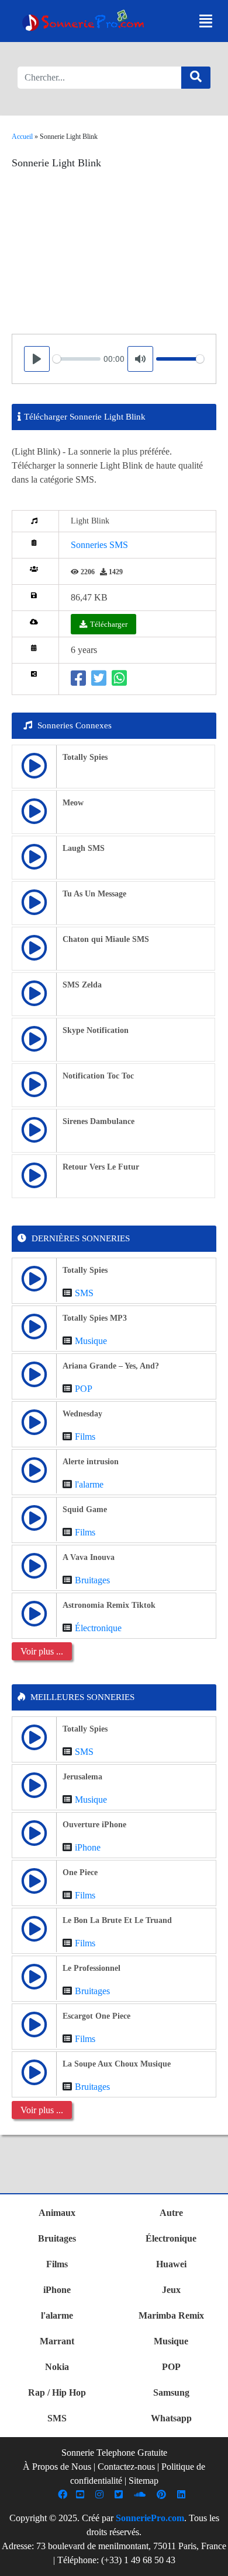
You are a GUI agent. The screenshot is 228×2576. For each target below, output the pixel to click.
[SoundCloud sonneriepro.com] (141, 2495)
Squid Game (85, 1509)
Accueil (22, 137)
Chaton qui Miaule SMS (106, 939)
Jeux (171, 2290)
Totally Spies (85, 757)
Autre (171, 2213)
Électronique (98, 1628)
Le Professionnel (91, 1968)
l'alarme (89, 1484)
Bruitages (92, 1580)
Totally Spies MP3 (95, 1318)
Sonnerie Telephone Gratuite (114, 2453)
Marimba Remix (171, 2315)
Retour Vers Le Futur (101, 1167)
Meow (73, 803)
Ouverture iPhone (94, 1825)
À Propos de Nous (57, 2467)
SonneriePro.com (150, 2518)
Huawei (171, 2264)
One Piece (80, 1872)
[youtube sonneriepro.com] (82, 2495)
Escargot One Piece (96, 2016)
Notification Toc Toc (98, 1076)
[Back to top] (212, 2561)
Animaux (57, 2213)
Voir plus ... (42, 1651)
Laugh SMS (84, 848)
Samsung (171, 2392)
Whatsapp (171, 2418)
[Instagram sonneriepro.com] (101, 2495)
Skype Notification (96, 1030)
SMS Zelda (82, 985)
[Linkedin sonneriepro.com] (183, 2495)
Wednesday (82, 1414)
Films (85, 1437)
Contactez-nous (126, 2467)
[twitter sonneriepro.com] (120, 2495)
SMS (84, 1293)
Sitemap (144, 2481)
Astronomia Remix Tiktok (109, 1605)
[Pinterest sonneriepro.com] (163, 2495)
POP (84, 1389)
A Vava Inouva (89, 1557)
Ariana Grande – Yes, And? (111, 1366)
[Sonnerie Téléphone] (85, 23)
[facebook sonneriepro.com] (64, 2495)
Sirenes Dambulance (99, 1121)
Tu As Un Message (94, 894)
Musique (91, 1341)
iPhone (88, 1847)
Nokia (57, 2367)
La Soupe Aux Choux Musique (117, 2064)
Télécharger (109, 624)
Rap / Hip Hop (57, 2392)
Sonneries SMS (99, 545)
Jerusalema (82, 1777)
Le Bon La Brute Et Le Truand (117, 1920)
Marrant (57, 2341)
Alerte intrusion (91, 1462)
